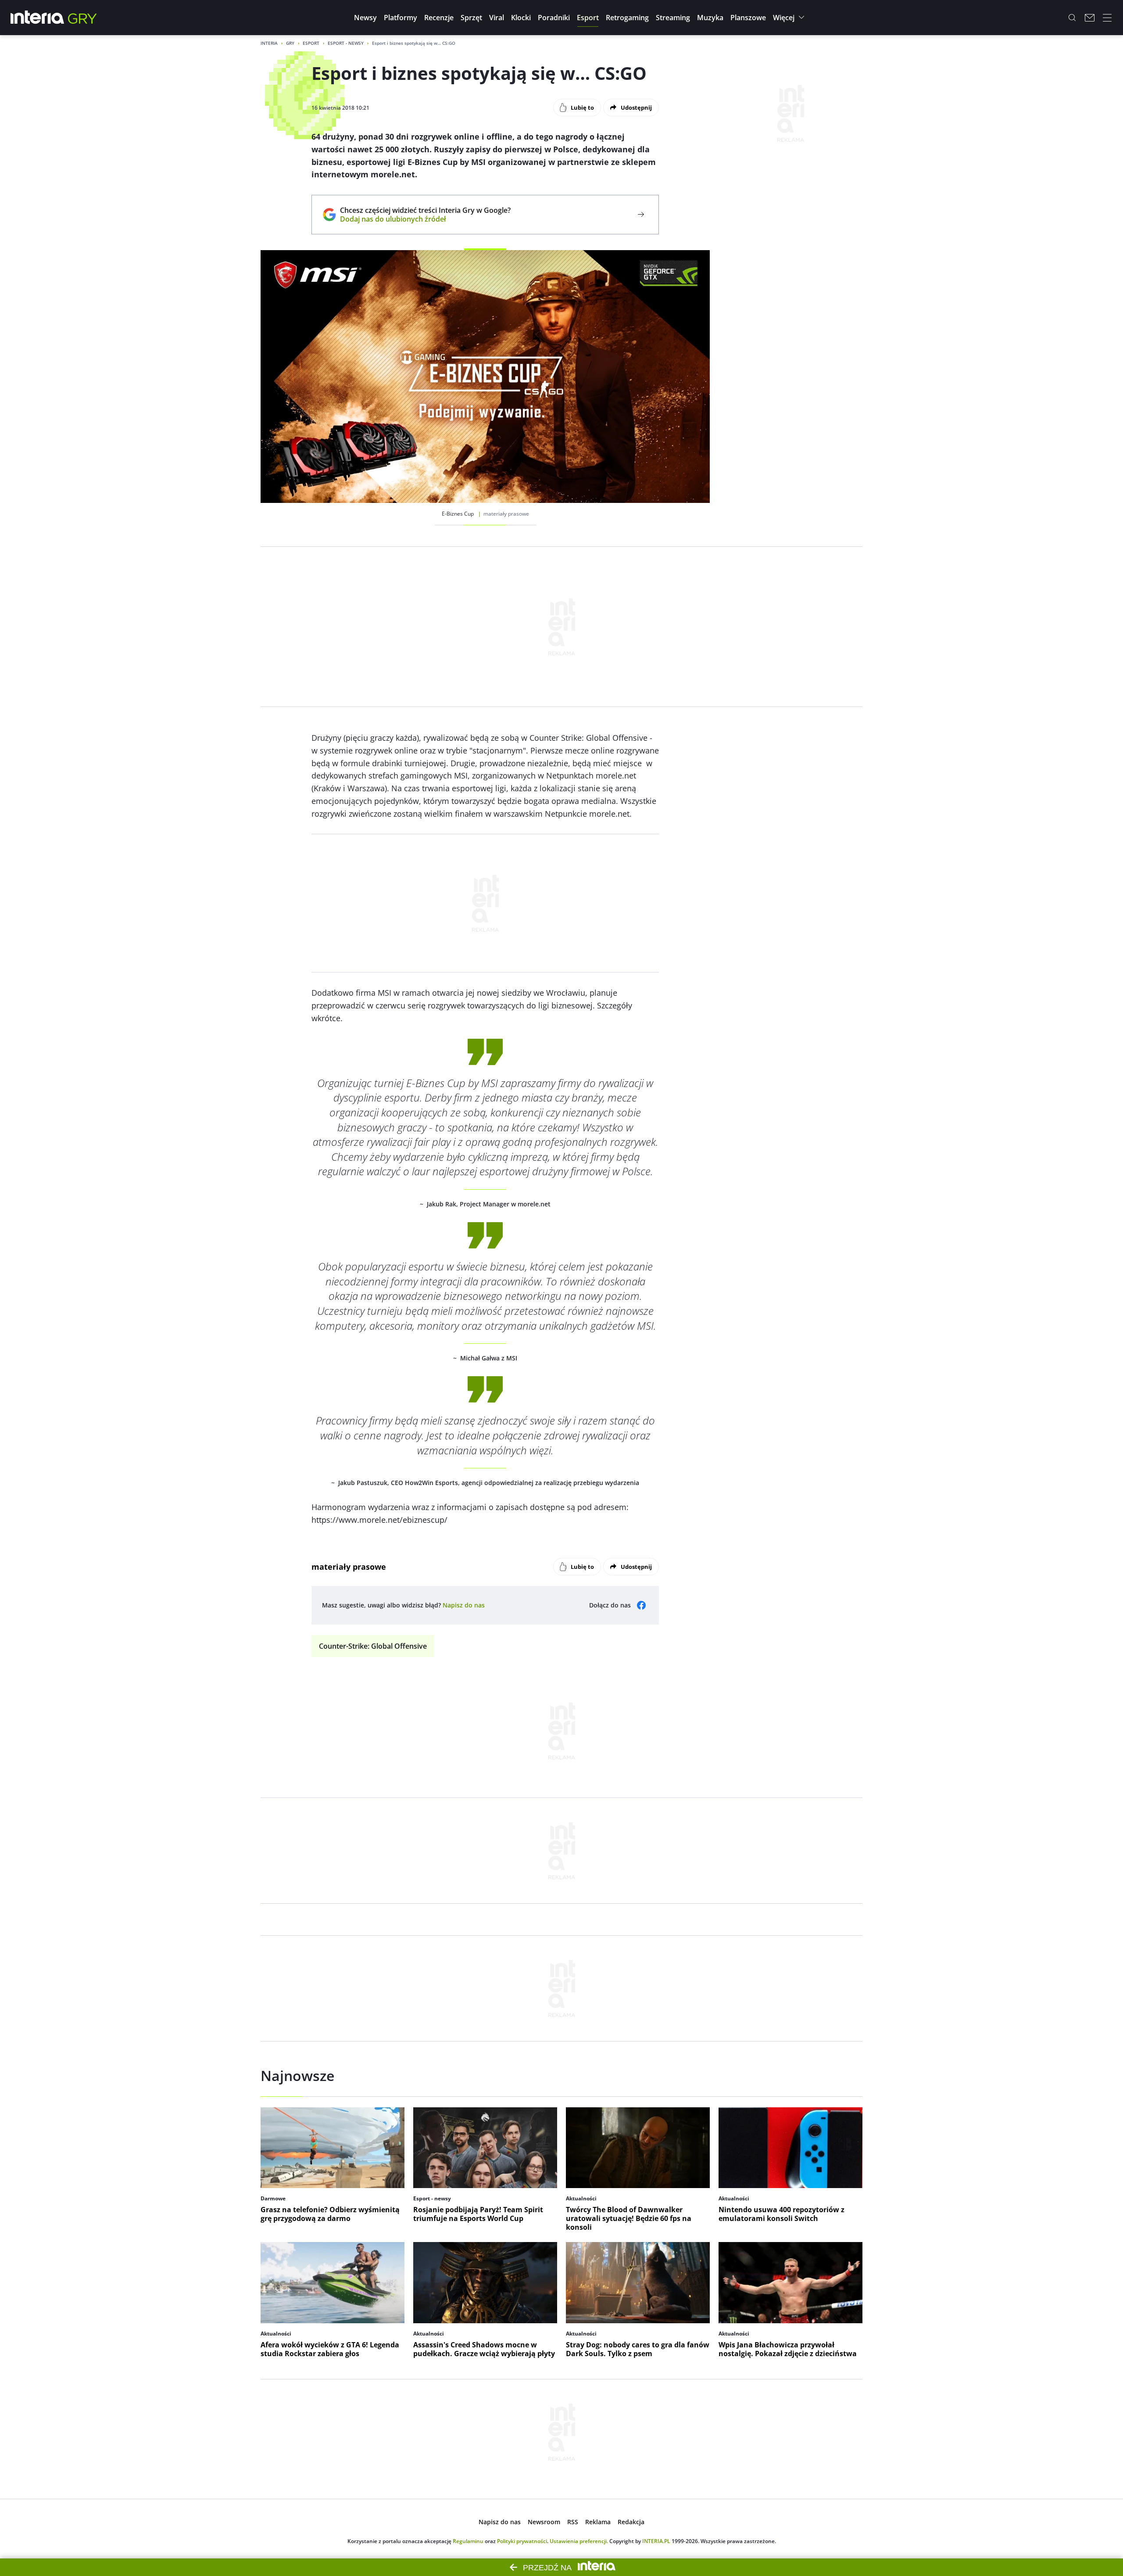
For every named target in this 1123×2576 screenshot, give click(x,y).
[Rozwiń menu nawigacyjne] (1107, 18)
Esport (311, 43)
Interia (269, 43)
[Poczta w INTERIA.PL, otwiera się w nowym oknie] (1090, 18)
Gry (290, 43)
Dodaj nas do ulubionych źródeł (425, 219)
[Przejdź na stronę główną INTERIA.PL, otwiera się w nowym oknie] (38, 18)
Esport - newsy (346, 43)
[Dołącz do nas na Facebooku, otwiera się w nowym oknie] (641, 1605)
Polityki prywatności (522, 2541)
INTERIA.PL (656, 2541)
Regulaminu (468, 2541)
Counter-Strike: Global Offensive (373, 1646)
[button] (365, 18)
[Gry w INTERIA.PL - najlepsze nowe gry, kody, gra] (82, 18)
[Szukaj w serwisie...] (1072, 18)
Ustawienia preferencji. (579, 2541)
